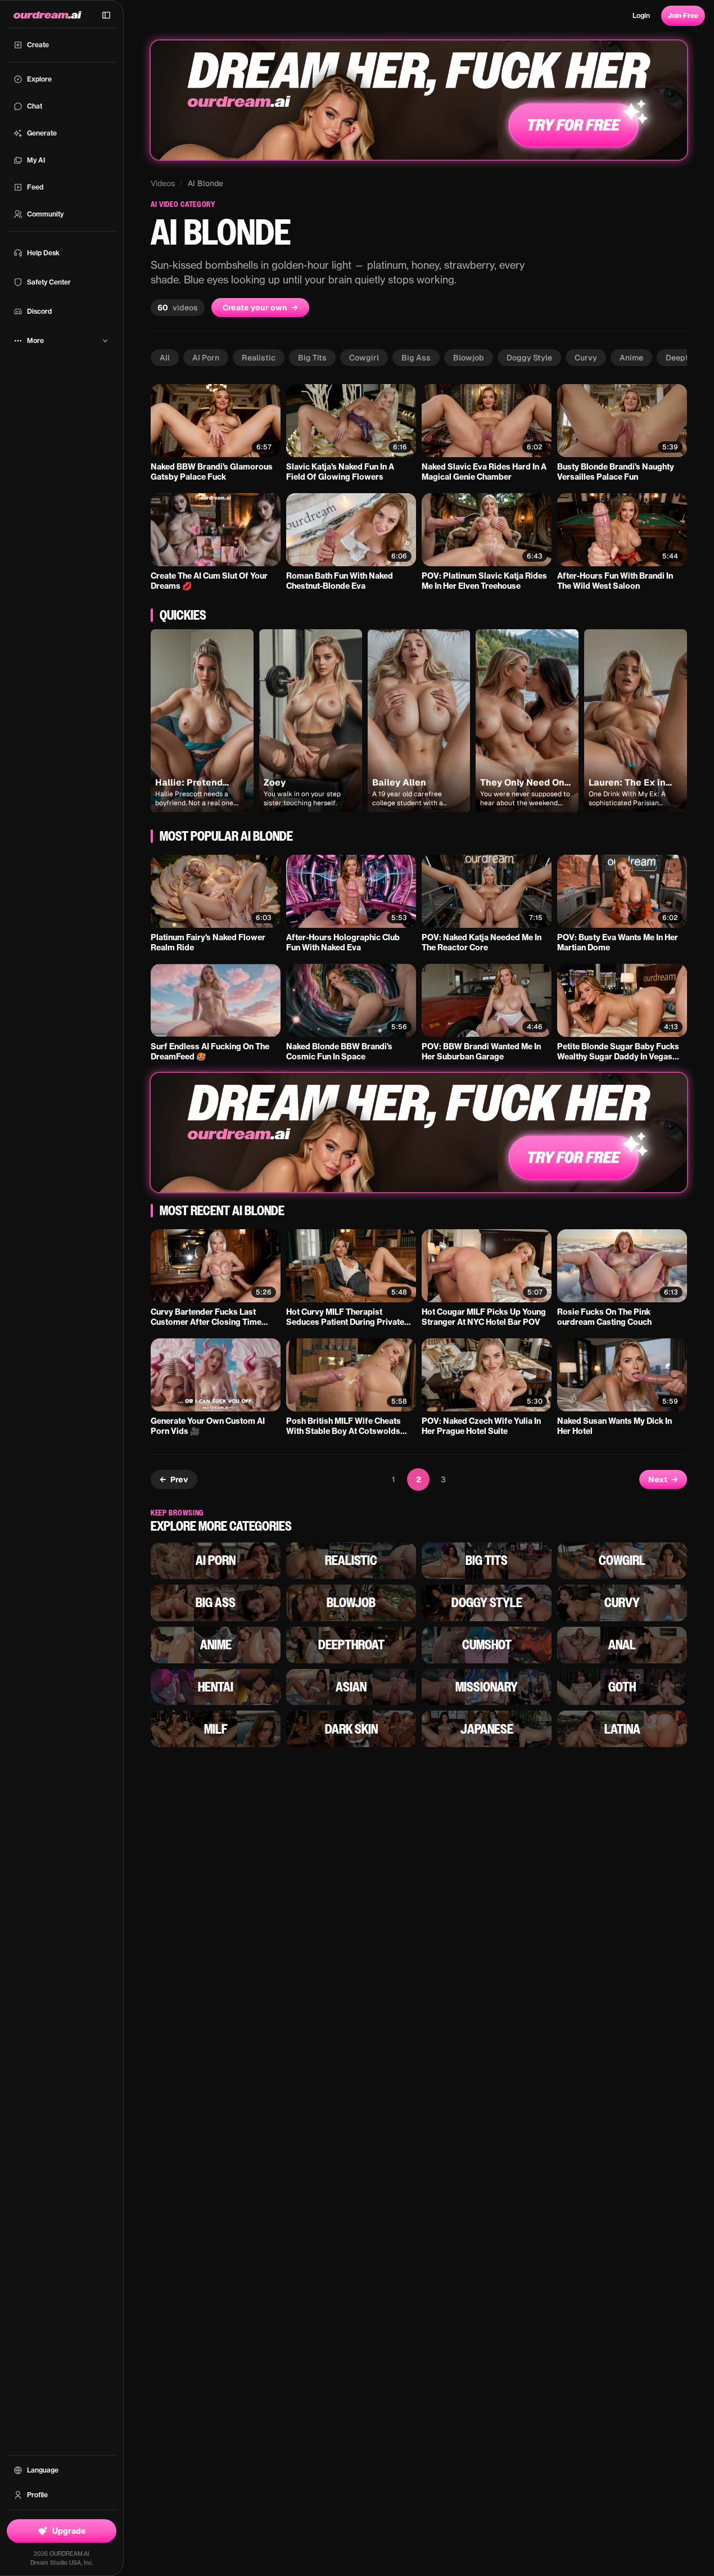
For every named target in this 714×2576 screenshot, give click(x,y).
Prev (174, 1479)
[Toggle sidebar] (106, 15)
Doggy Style (529, 358)
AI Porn (206, 358)
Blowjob (469, 358)
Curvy (586, 358)
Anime (631, 358)
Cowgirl (364, 358)
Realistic (259, 358)
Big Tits (312, 358)
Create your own (260, 308)
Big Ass (416, 358)
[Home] (48, 15)
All (165, 358)
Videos (163, 183)
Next (663, 1479)
